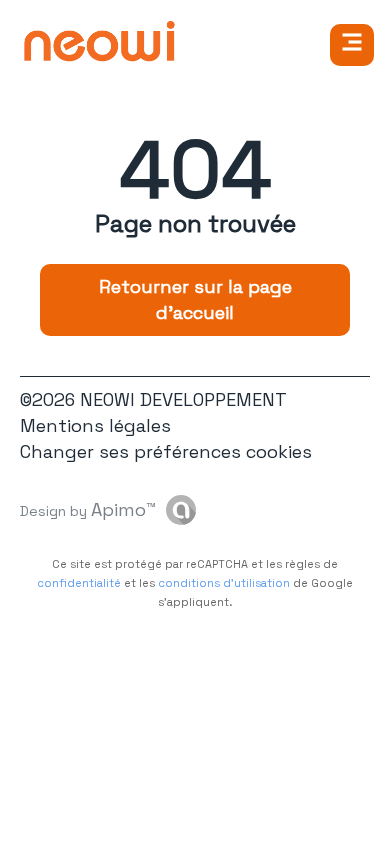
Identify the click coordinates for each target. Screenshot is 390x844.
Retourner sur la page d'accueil (195, 299)
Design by (88, 509)
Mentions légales (95, 425)
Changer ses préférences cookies (166, 451)
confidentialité (79, 583)
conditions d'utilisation (224, 583)
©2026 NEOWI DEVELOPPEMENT (153, 399)
